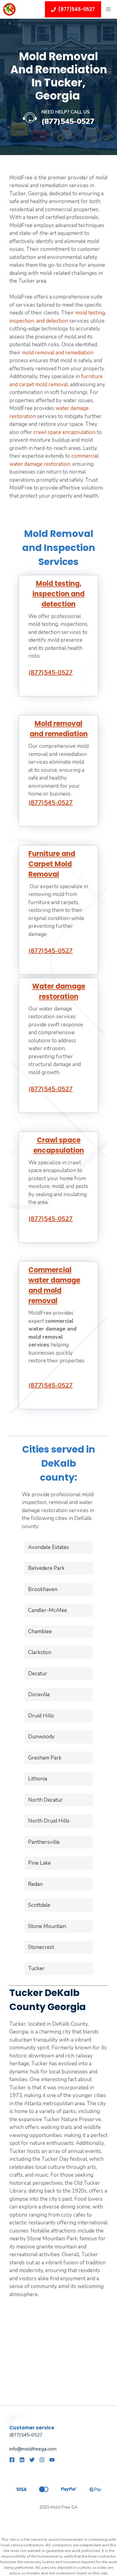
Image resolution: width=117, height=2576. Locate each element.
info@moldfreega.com (33, 2449)
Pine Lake (39, 1863)
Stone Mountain (47, 1926)
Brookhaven (43, 1589)
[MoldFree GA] (9, 9)
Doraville (39, 1695)
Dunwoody (41, 1737)
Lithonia (38, 1779)
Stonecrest (41, 1947)
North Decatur (45, 1800)
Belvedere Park (46, 1568)
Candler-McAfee (48, 1610)
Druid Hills (41, 1716)
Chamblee (40, 1631)
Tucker (36, 1968)
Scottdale (39, 1905)
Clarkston (40, 1652)
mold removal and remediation (58, 353)
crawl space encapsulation (64, 432)
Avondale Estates (49, 1547)
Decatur (38, 1674)
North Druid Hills (49, 1821)
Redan (35, 1884)
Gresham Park (45, 1758)
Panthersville (44, 1842)
